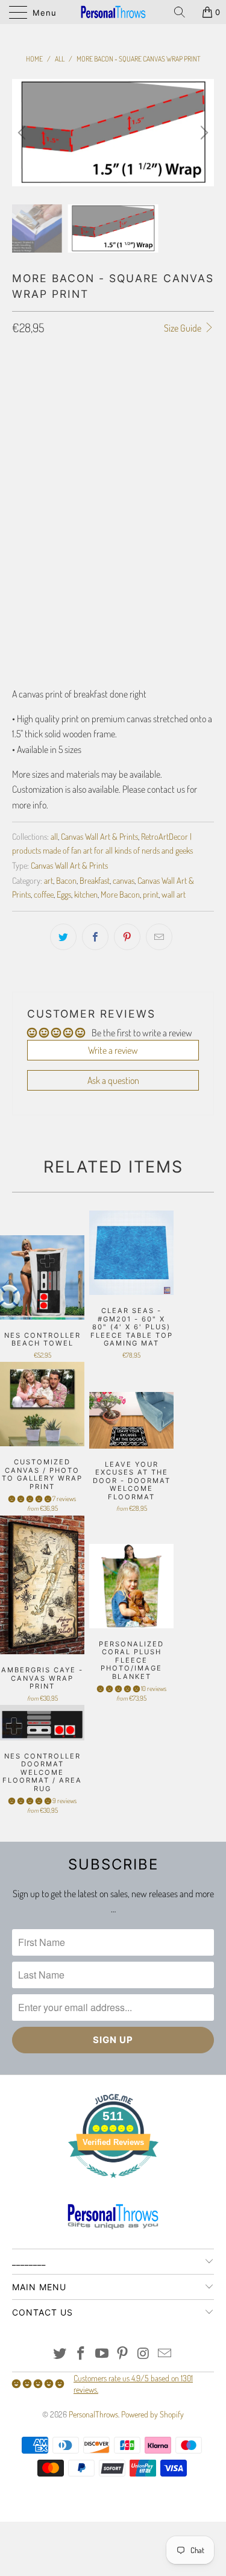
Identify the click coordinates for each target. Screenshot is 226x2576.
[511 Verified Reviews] (113, 2184)
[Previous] (24, 133)
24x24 (124, 380)
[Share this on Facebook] (95, 937)
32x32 (160, 380)
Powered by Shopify (152, 2414)
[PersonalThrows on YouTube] (102, 2354)
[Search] (184, 12)
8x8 (25, 380)
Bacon (66, 880)
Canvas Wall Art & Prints (99, 836)
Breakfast (95, 880)
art (49, 880)
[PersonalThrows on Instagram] (144, 2354)
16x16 (89, 380)
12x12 (56, 380)
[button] (30, 1498)
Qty (18, 589)
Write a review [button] (113, 1050)
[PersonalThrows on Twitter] (60, 2354)
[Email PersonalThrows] (165, 2354)
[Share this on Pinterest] (127, 937)
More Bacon (120, 894)
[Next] (202, 133)
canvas (124, 880)
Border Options (39, 414)
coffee (44, 894)
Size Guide (184, 328)
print (151, 894)
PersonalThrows (93, 2414)
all (54, 836)
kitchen (86, 894)
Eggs (64, 894)
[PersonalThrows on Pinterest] (123, 2354)
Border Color (36, 536)
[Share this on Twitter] (63, 937)
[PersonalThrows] (113, 12)
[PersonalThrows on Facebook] (81, 2354)
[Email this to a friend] (159, 937)
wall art (174, 894)
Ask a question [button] (113, 1080)
